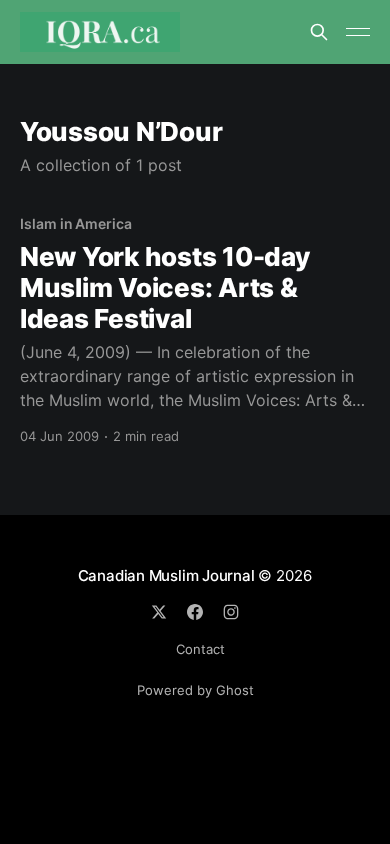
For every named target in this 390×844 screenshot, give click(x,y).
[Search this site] (319, 32)
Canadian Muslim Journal (168, 575)
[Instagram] (231, 612)
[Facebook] (195, 612)
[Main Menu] (358, 32)
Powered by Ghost (195, 690)
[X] (159, 612)
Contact (200, 649)
